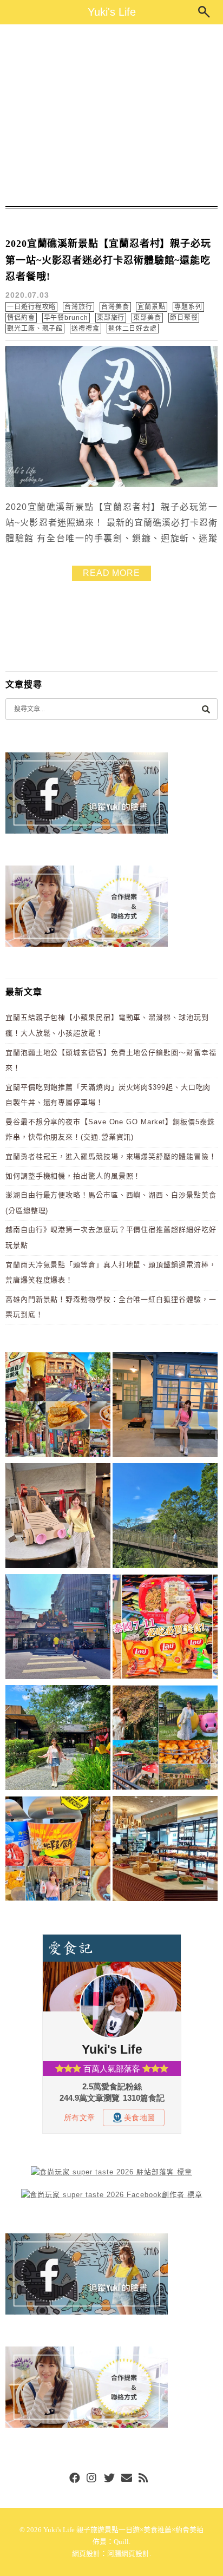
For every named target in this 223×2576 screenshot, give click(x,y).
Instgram (92, 2479)
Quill (121, 2542)
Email (127, 2479)
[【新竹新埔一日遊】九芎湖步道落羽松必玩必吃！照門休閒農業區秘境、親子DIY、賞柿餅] (165, 1739)
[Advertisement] (111, 115)
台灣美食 (115, 307)
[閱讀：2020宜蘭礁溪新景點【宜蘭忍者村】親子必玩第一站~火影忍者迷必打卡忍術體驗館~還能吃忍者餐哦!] (111, 485)
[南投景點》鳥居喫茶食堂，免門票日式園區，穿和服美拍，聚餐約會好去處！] (58, 1739)
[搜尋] (206, 709)
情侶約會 (21, 318)
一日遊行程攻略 (31, 307)
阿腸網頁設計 (128, 2554)
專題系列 (188, 307)
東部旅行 (111, 318)
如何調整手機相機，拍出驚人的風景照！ (73, 1176)
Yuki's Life (112, 12)
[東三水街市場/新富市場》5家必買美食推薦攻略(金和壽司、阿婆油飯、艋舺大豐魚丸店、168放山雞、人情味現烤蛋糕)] (58, 1628)
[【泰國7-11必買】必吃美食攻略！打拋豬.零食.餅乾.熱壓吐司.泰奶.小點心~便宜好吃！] (165, 1628)
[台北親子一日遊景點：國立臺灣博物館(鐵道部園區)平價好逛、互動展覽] (165, 1407)
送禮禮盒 (86, 329)
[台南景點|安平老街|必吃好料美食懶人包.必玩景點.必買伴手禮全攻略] (58, 1850)
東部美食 (147, 318)
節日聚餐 (184, 318)
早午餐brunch (66, 318)
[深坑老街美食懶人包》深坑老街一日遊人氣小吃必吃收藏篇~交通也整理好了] (58, 1407)
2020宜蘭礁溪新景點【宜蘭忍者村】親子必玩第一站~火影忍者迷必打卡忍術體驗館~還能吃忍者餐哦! (108, 260)
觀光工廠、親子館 (35, 329)
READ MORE (111, 573)
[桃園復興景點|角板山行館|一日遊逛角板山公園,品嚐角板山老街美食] (165, 1518)
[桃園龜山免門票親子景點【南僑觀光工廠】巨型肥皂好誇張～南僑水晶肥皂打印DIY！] (58, 1518)
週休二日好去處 (133, 329)
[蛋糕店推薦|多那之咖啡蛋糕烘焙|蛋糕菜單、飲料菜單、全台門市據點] (165, 1850)
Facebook (75, 2479)
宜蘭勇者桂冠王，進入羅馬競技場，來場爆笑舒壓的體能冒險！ (111, 1156)
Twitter (109, 2479)
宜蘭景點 (152, 307)
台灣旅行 (78, 307)
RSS (144, 2479)
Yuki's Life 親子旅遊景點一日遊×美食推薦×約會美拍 (123, 2530)
